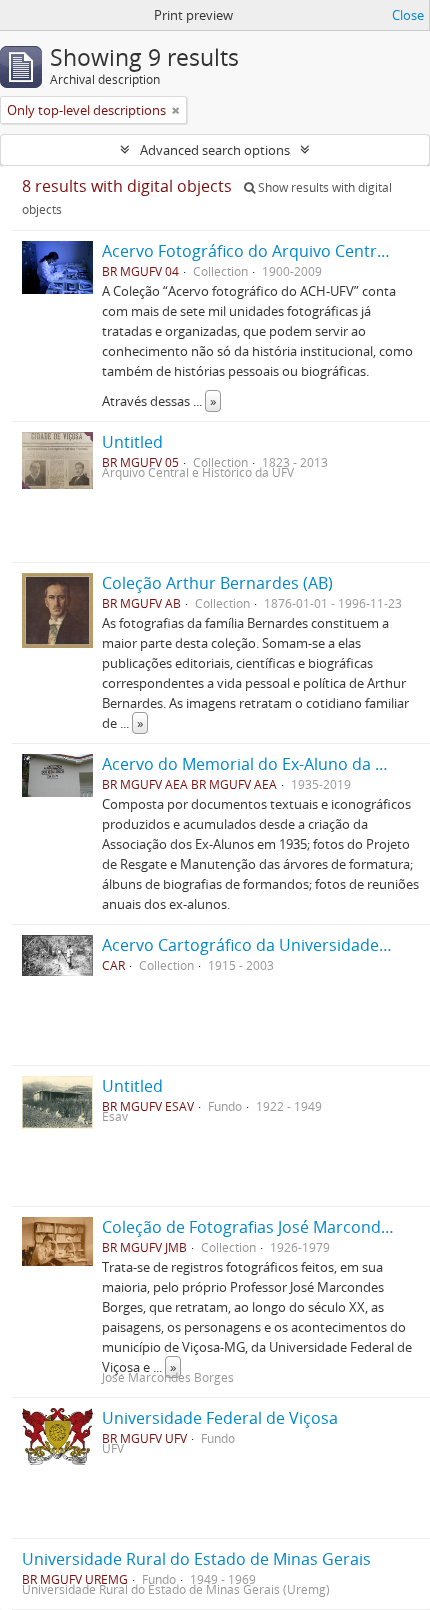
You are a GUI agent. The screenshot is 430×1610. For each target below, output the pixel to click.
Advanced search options (215, 150)
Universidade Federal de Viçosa (220, 1418)
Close (408, 15)
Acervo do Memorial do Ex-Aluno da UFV (253, 764)
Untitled (132, 442)
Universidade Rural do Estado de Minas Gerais (196, 1559)
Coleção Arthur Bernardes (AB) (217, 583)
